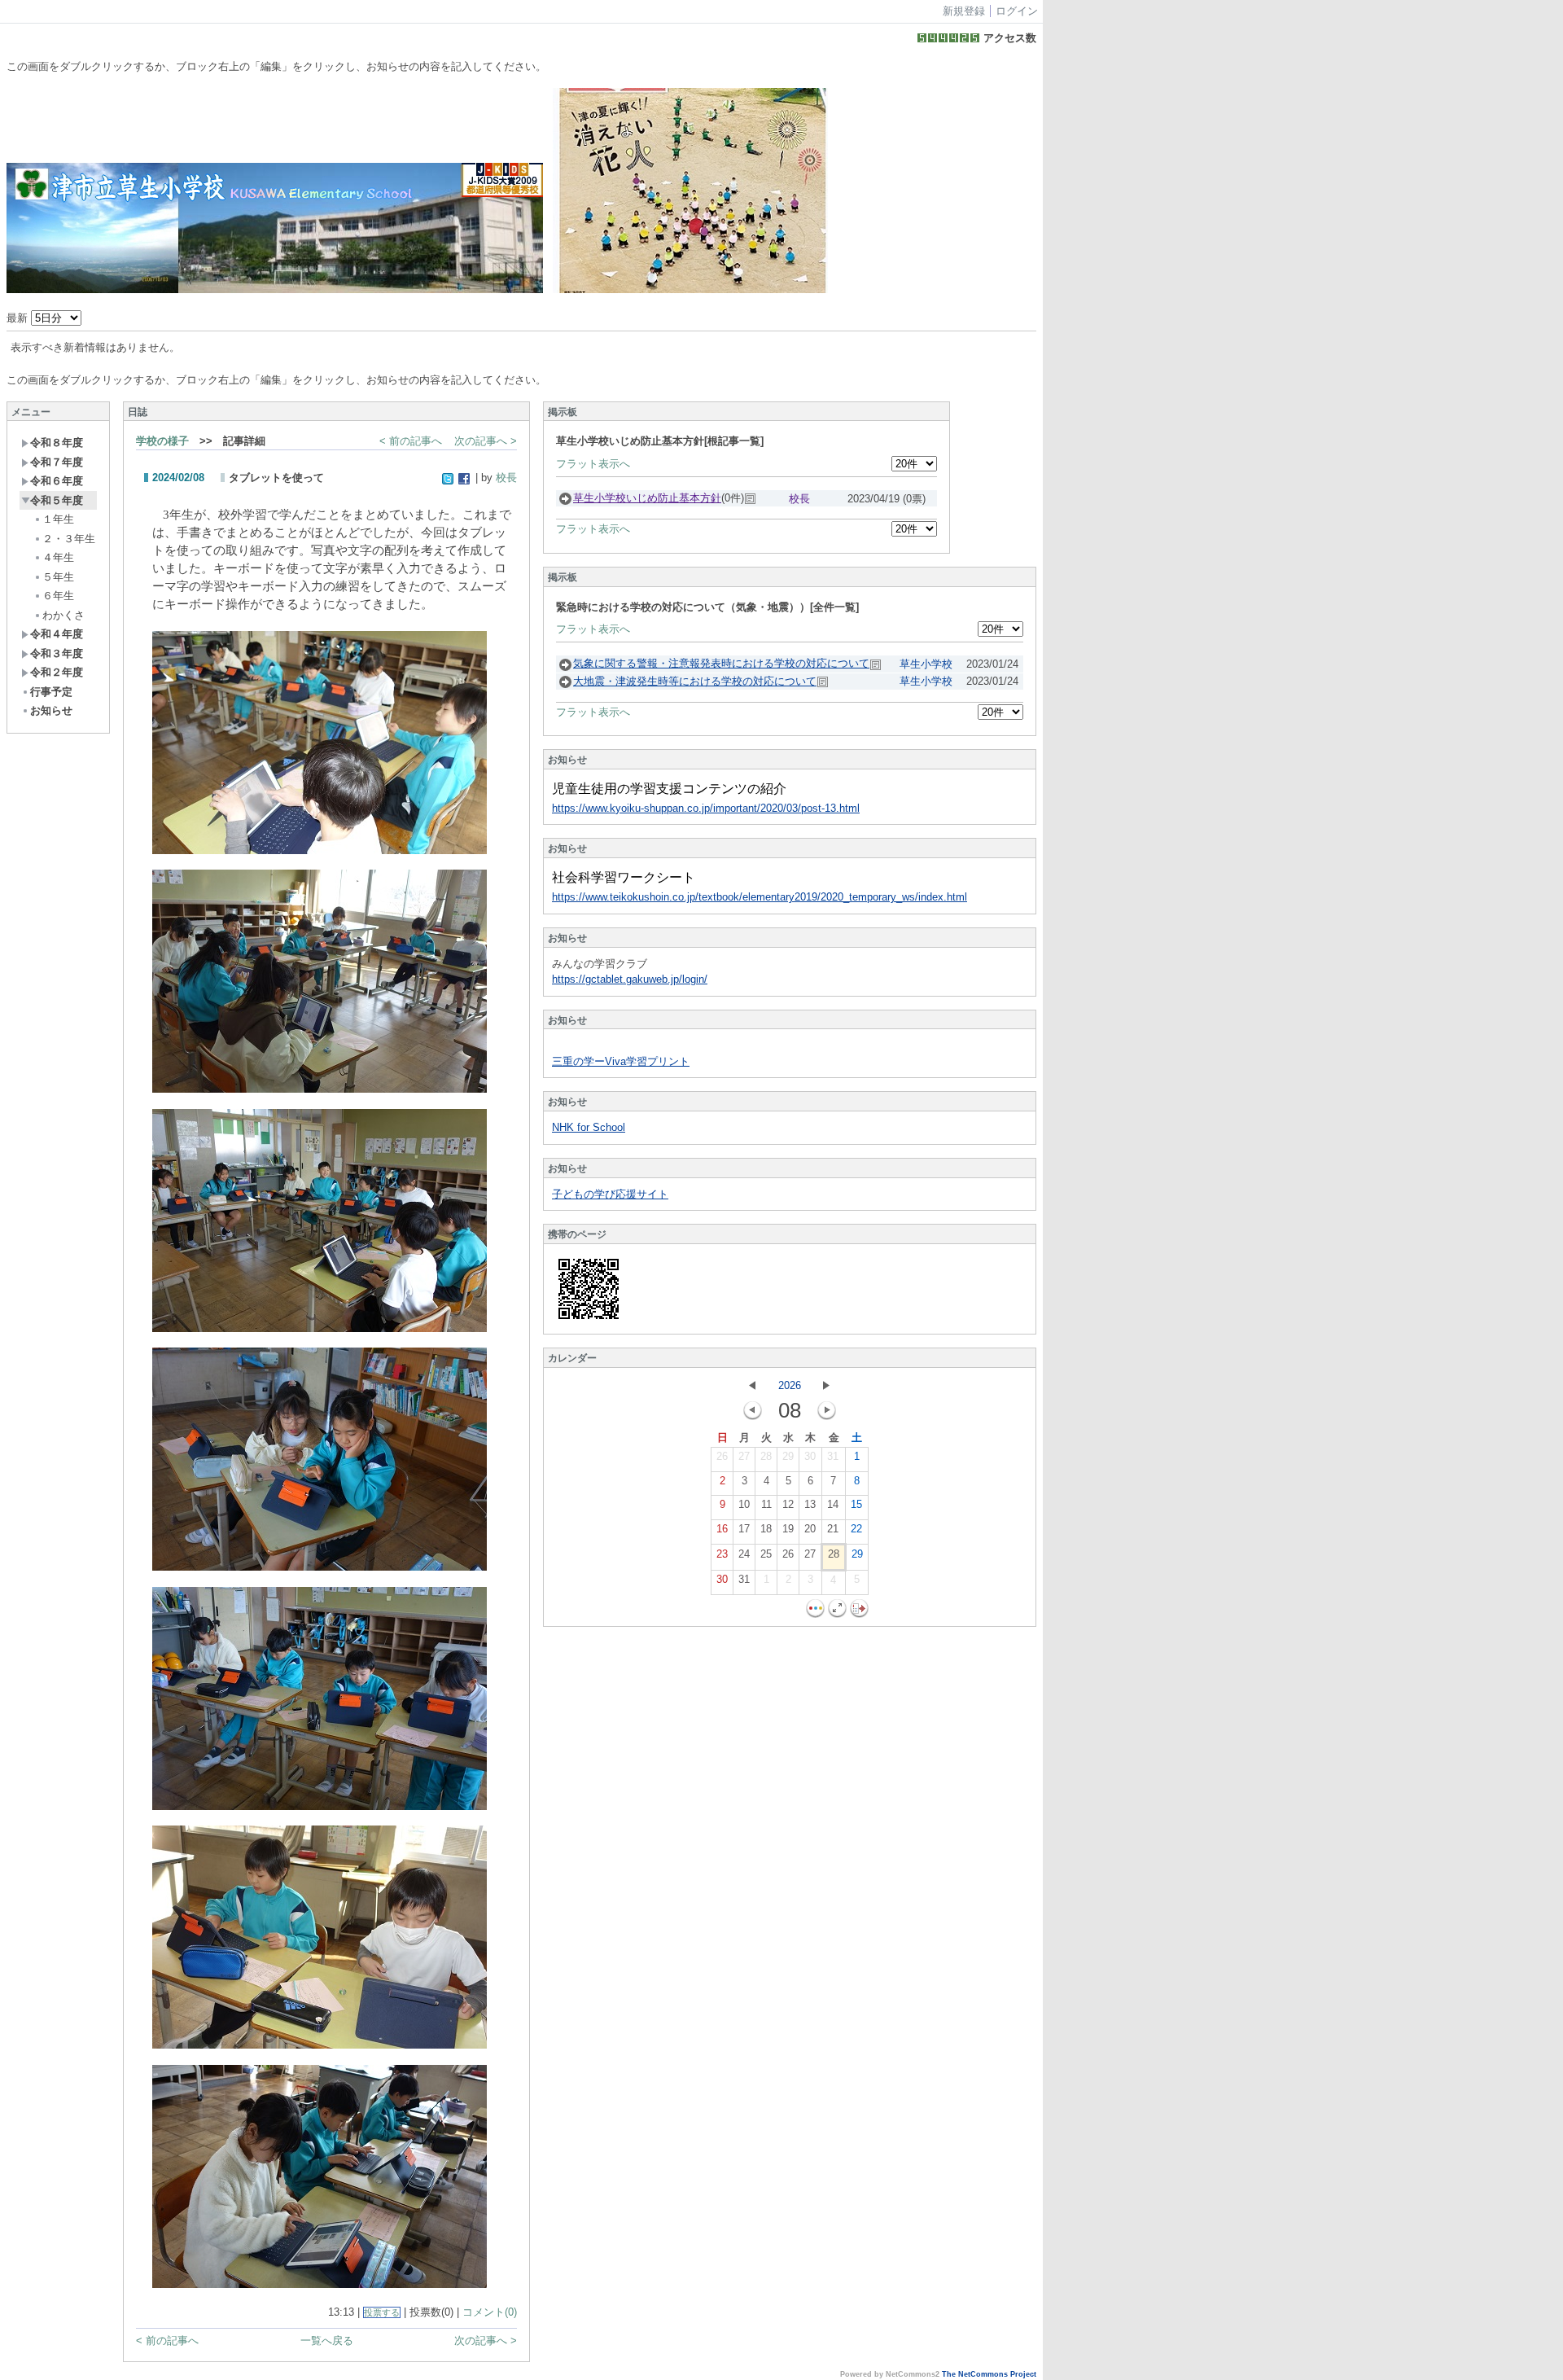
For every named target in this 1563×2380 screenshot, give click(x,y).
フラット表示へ (593, 464)
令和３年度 (57, 653)
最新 (19, 318)
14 (833, 1504)
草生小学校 (926, 664)
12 (788, 1504)
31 (833, 1456)
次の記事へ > (486, 441)
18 (766, 1529)
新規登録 (964, 11)
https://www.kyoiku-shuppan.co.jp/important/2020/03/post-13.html (706, 808)
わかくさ (63, 615)
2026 (790, 1385)
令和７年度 (57, 462)
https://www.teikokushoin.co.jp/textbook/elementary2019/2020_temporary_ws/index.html (760, 897)
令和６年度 (57, 481)
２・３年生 (69, 539)
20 (810, 1529)
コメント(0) (490, 2312)
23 (722, 1554)
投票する (382, 2312)
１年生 (58, 519)
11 (766, 1504)
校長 (506, 478)
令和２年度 (57, 672)
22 (856, 1529)
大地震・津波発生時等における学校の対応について (695, 681)
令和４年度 (57, 634)
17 (744, 1529)
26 (722, 1456)
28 (766, 1456)
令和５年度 (57, 500)
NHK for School (589, 1127)
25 (766, 1554)
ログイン (1017, 11)
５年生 (58, 577)
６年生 (58, 596)
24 (744, 1554)
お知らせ (51, 710)
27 (744, 1456)
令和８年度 (57, 443)
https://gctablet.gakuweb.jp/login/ (630, 979)
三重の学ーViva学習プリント (621, 1061)
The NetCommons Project (989, 2374)
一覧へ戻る (327, 2341)
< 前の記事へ (411, 441)
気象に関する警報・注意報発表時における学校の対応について (721, 663)
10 (744, 1504)
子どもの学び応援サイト (610, 1194)
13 (810, 1504)
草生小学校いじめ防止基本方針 (647, 498)
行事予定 (51, 692)
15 (856, 1504)
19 (788, 1529)
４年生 (58, 557)
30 (810, 1456)
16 (722, 1529)
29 (788, 1456)
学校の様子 (162, 441)
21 (833, 1529)
